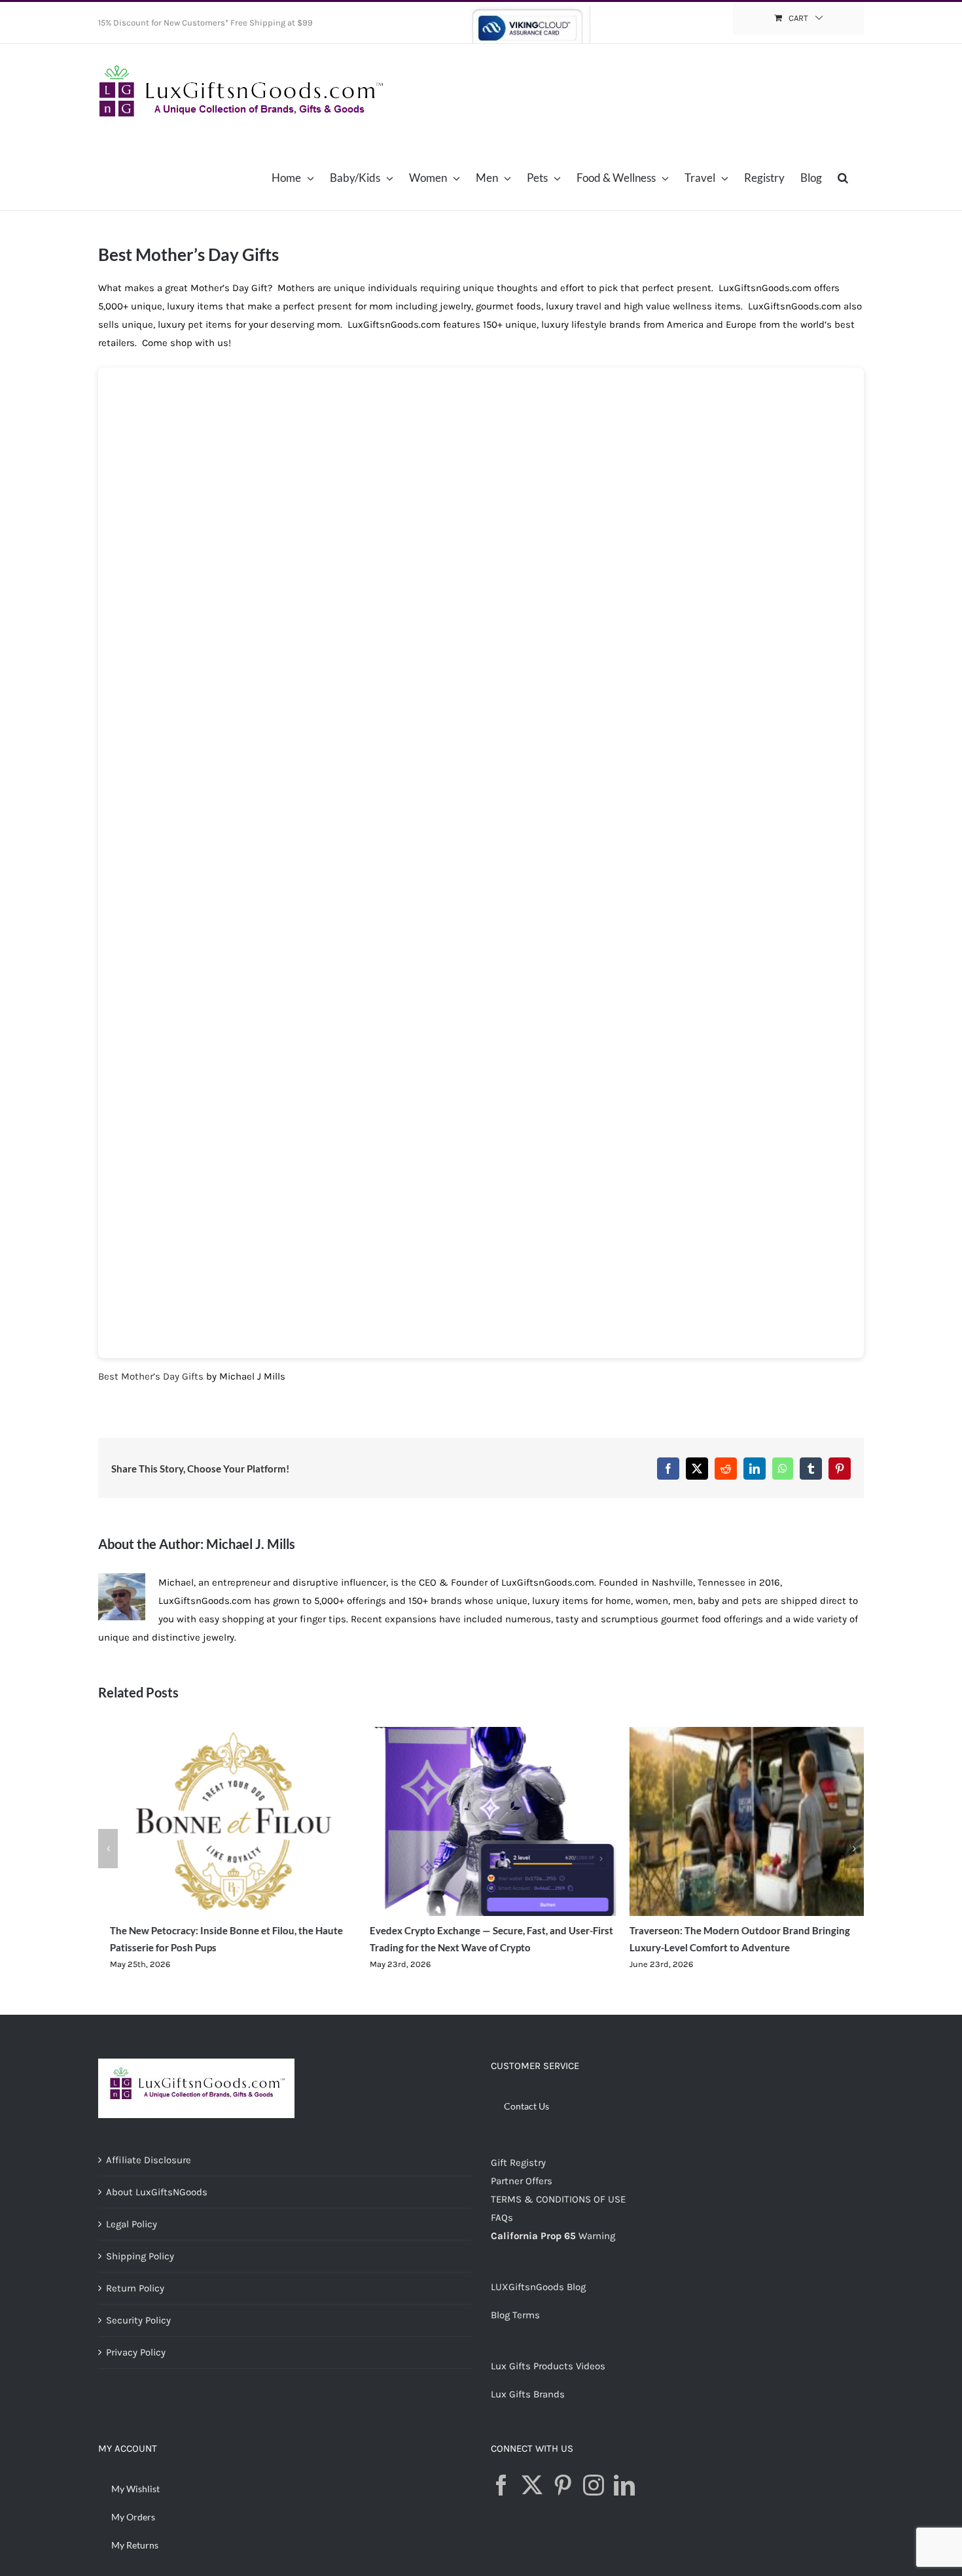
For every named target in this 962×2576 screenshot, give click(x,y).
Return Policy (135, 2288)
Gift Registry (518, 2163)
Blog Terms (515, 2315)
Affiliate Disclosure (149, 2160)
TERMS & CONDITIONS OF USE (558, 2199)
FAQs (502, 2218)
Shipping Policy (140, 2256)
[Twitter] (532, 2485)
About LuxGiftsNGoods (157, 2192)
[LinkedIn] (624, 2485)
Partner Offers (522, 2181)
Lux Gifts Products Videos (548, 2366)
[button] (843, 177)
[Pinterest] (563, 2485)
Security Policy (138, 2320)
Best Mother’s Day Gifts (151, 1376)
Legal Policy (132, 2224)
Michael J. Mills (251, 1544)
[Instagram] (594, 2485)
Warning (597, 2236)
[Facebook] (501, 2485)
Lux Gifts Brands (528, 2394)
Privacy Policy (136, 2352)
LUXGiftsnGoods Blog (538, 2287)
